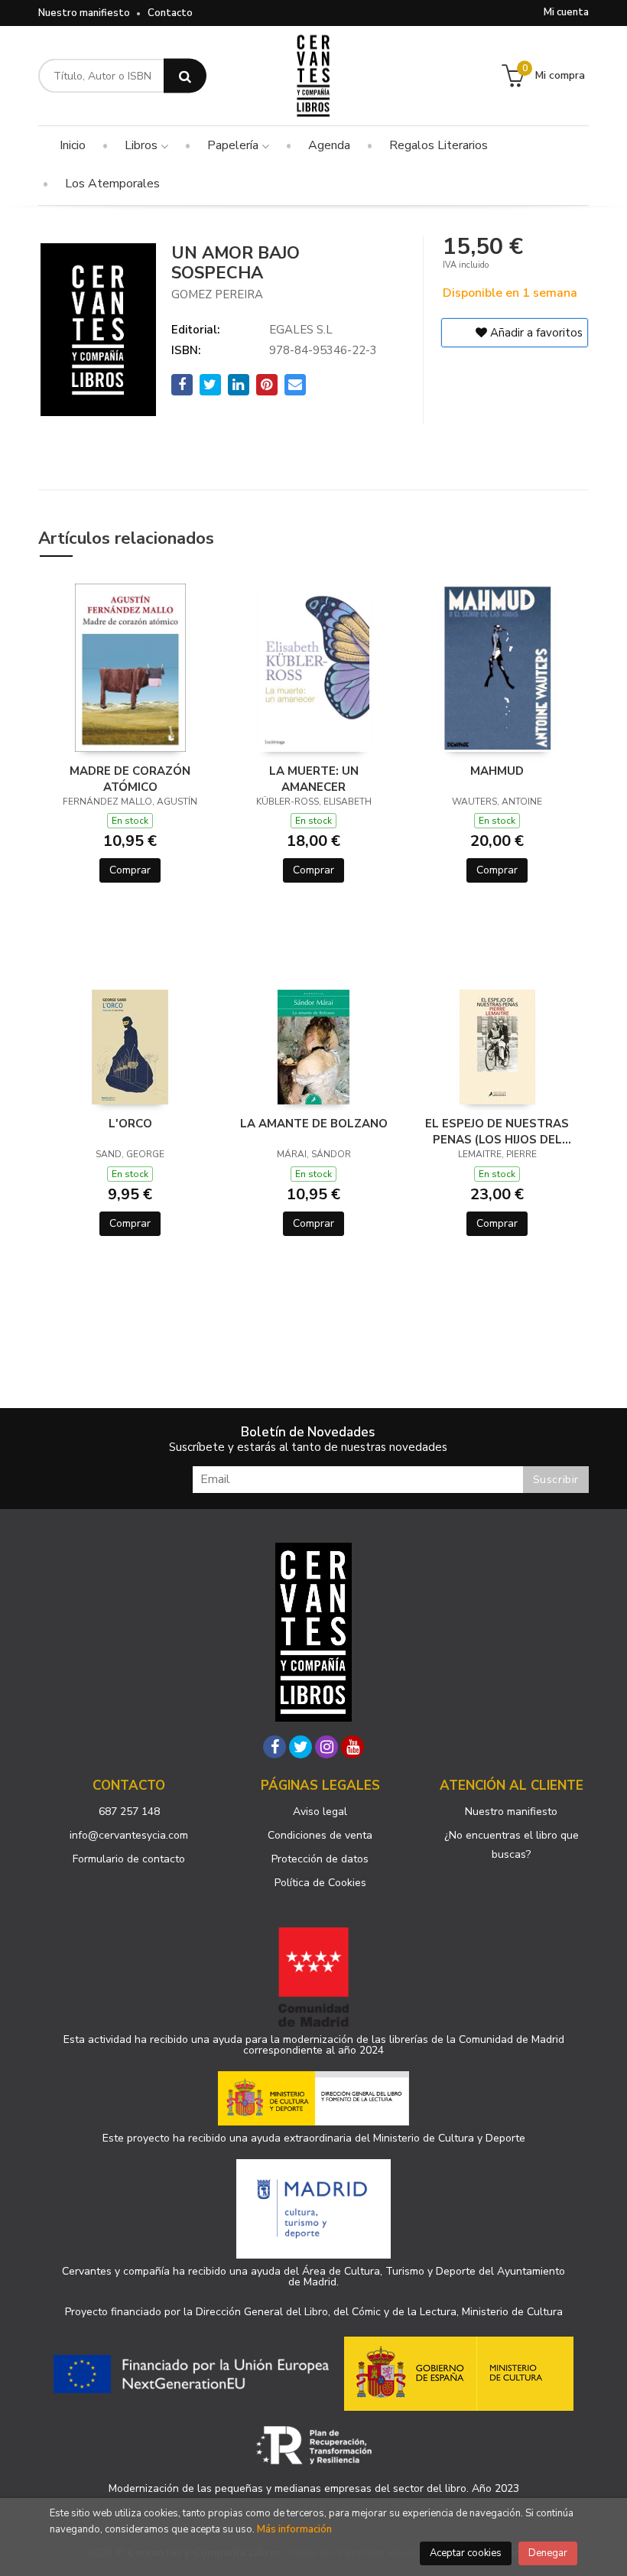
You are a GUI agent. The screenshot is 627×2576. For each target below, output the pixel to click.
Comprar (130, 870)
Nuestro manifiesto (84, 13)
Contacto (170, 13)
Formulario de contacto (129, 1859)
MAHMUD (497, 771)
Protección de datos (320, 1859)
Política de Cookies (320, 1883)
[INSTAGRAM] (326, 1747)
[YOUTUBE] (352, 1747)
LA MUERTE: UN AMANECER (314, 779)
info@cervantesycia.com (129, 1835)
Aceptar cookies (466, 2553)
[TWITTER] (301, 1747)
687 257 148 (129, 1812)
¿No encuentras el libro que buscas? (512, 1845)
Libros (143, 145)
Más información (294, 2529)
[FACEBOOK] (275, 1747)
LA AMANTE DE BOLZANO (314, 1124)
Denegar (548, 2553)
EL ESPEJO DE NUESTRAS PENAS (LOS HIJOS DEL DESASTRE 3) (497, 1131)
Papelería (234, 145)
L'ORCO (130, 1124)
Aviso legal (320, 1812)
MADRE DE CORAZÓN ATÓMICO (130, 779)
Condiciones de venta (320, 1835)
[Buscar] (185, 76)
